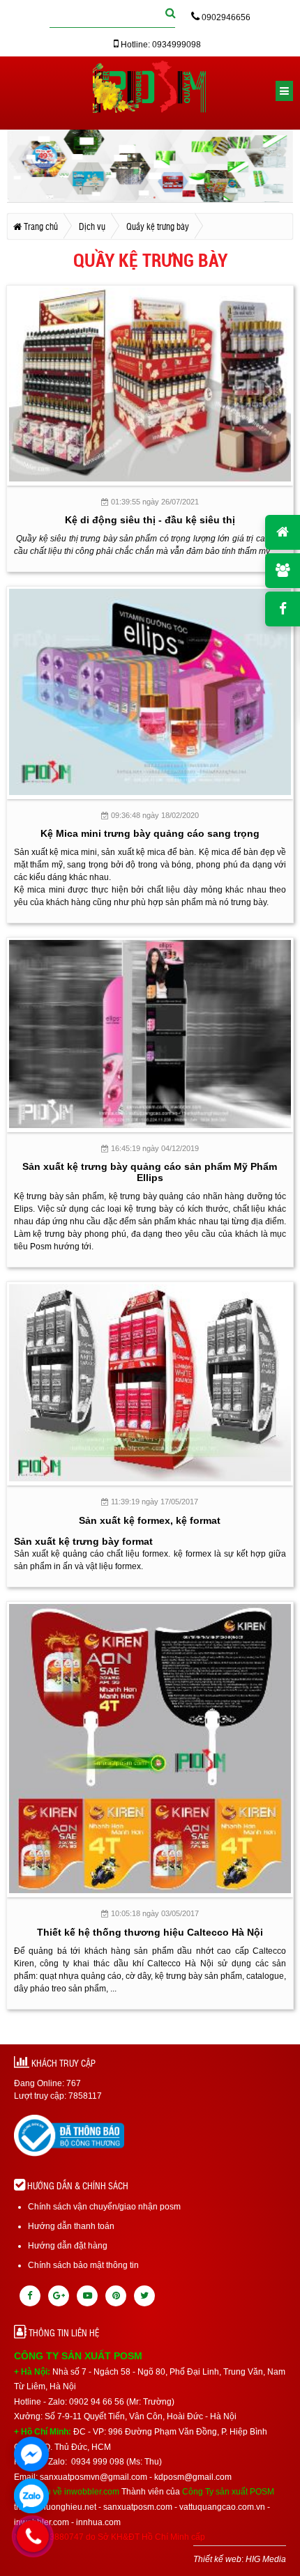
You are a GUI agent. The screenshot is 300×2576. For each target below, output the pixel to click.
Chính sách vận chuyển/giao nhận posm (104, 2207)
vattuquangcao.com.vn (222, 2507)
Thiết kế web (217, 2559)
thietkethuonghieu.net (55, 2507)
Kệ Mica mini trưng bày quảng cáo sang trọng (150, 833)
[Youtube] (87, 2296)
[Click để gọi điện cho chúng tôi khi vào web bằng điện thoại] (33, 2536)
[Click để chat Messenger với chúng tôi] (31, 2454)
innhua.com (98, 2522)
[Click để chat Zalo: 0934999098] (31, 2496)
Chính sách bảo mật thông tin (83, 2265)
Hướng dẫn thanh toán (71, 2226)
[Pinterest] (116, 2296)
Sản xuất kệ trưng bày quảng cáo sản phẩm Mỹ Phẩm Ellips (150, 1172)
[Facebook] (30, 2296)
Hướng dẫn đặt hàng (68, 2246)
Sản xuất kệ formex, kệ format (150, 1520)
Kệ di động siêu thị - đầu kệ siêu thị (150, 520)
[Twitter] (144, 2296)
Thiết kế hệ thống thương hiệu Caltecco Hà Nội (150, 1932)
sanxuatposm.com (138, 2507)
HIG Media (266, 2559)
